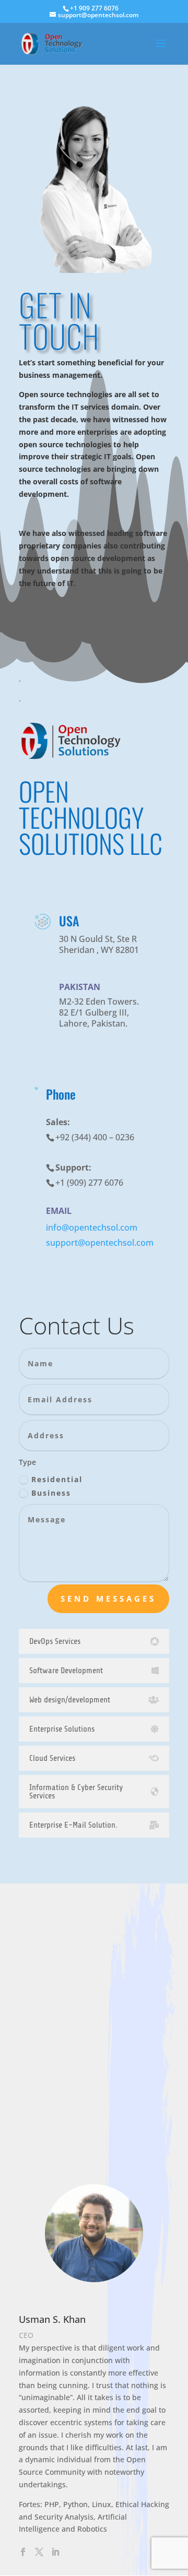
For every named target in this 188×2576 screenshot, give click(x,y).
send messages (108, 1599)
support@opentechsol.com (100, 1243)
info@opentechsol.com (92, 1227)
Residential (57, 1479)
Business (51, 1493)
